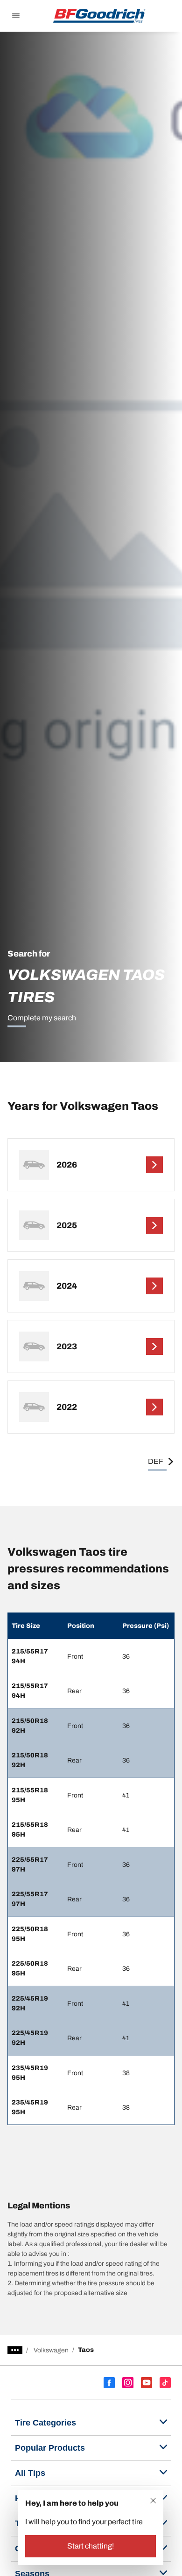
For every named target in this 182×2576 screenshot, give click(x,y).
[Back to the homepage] (99, 16)
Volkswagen (51, 2350)
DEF (156, 1461)
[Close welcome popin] (153, 2501)
